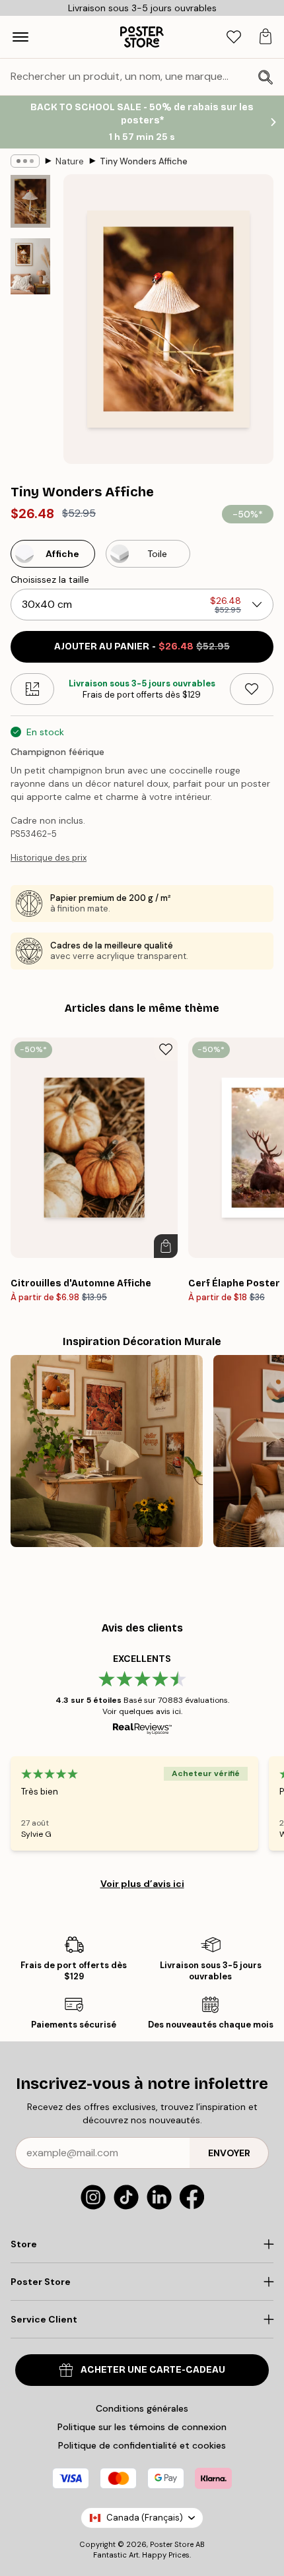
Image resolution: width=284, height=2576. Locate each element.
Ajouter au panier (142, 646)
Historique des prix (49, 858)
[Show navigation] (20, 37)
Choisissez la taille (50, 579)
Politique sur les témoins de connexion (142, 2427)
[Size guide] (32, 689)
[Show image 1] (30, 201)
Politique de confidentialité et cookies (142, 2445)
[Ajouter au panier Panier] (166, 1246)
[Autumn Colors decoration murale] (107, 1451)
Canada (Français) (145, 2518)
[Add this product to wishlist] (252, 689)
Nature (70, 161)
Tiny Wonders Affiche (144, 161)
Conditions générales (142, 2408)
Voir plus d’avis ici (142, 1884)
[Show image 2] (30, 266)
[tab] (234, 37)
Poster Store (172, 2544)
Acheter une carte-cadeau (153, 2370)
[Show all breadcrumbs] (25, 161)
